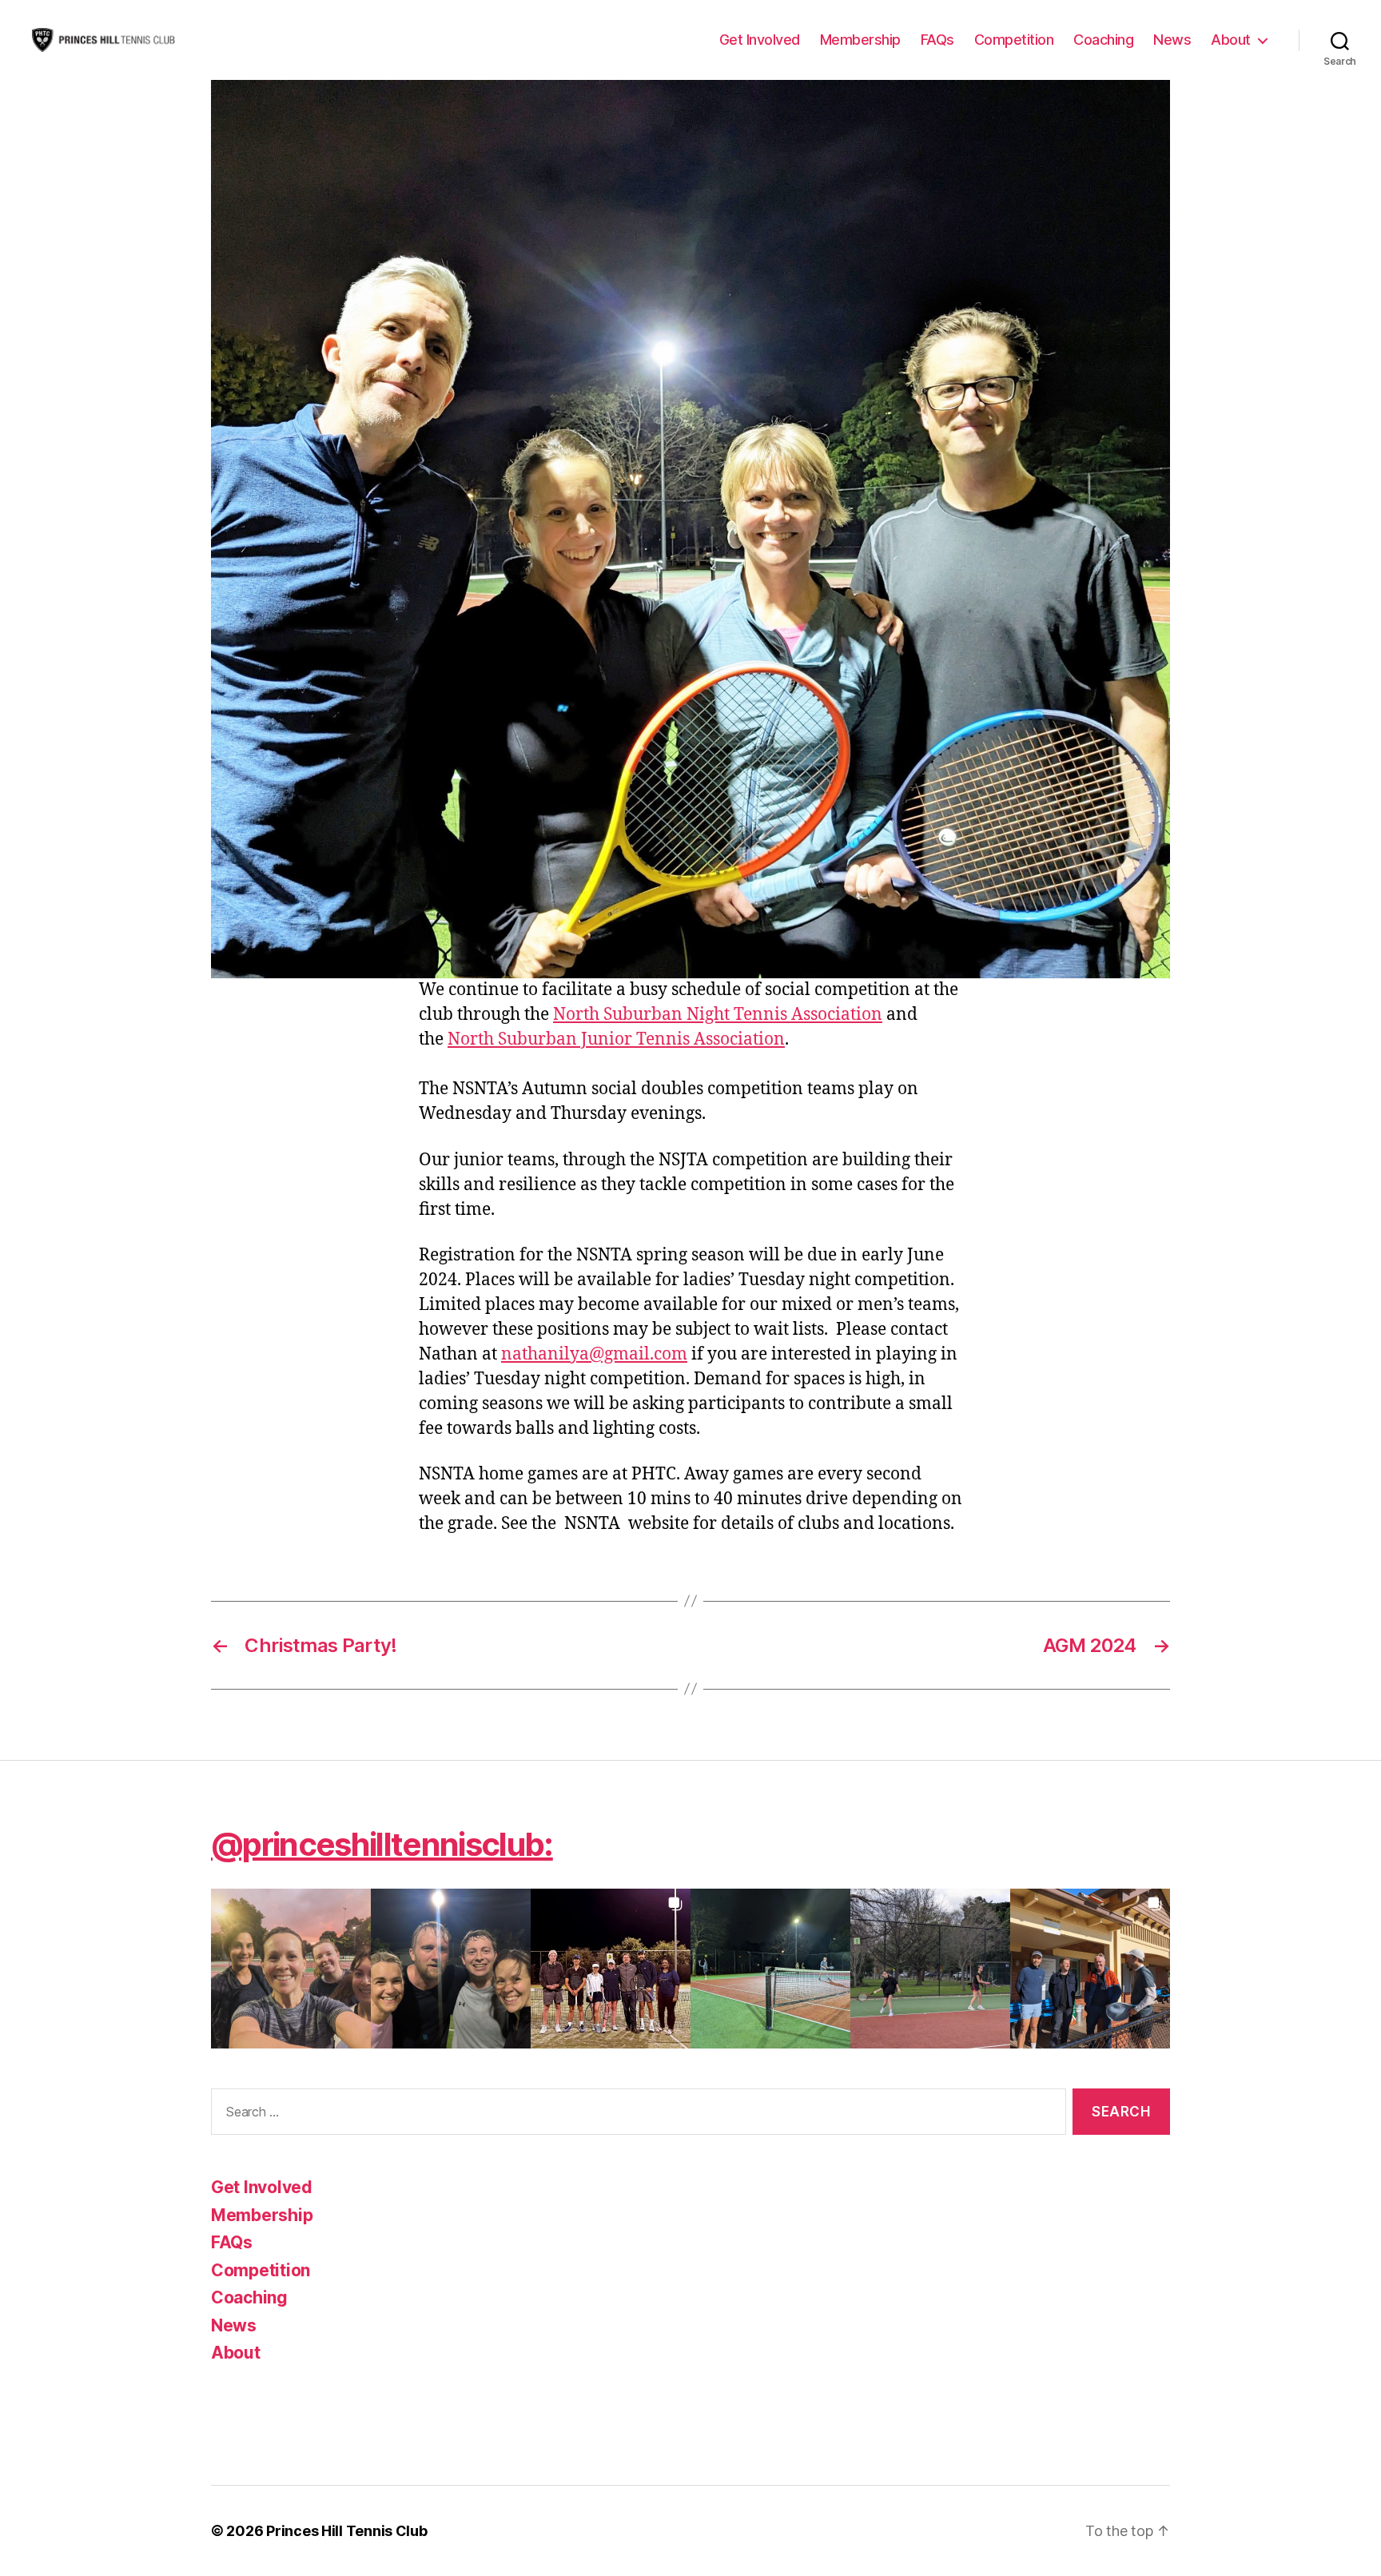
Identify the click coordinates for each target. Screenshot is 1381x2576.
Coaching (1103, 40)
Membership (860, 40)
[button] (291, 1969)
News (1172, 40)
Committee (272, 2378)
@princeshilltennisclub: (382, 1844)
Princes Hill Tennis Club (347, 2531)
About (1231, 40)
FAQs (937, 40)
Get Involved (760, 40)
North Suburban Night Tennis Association (718, 1015)
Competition (1014, 40)
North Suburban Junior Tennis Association (616, 1039)
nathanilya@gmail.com (594, 1354)
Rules (249, 2405)
